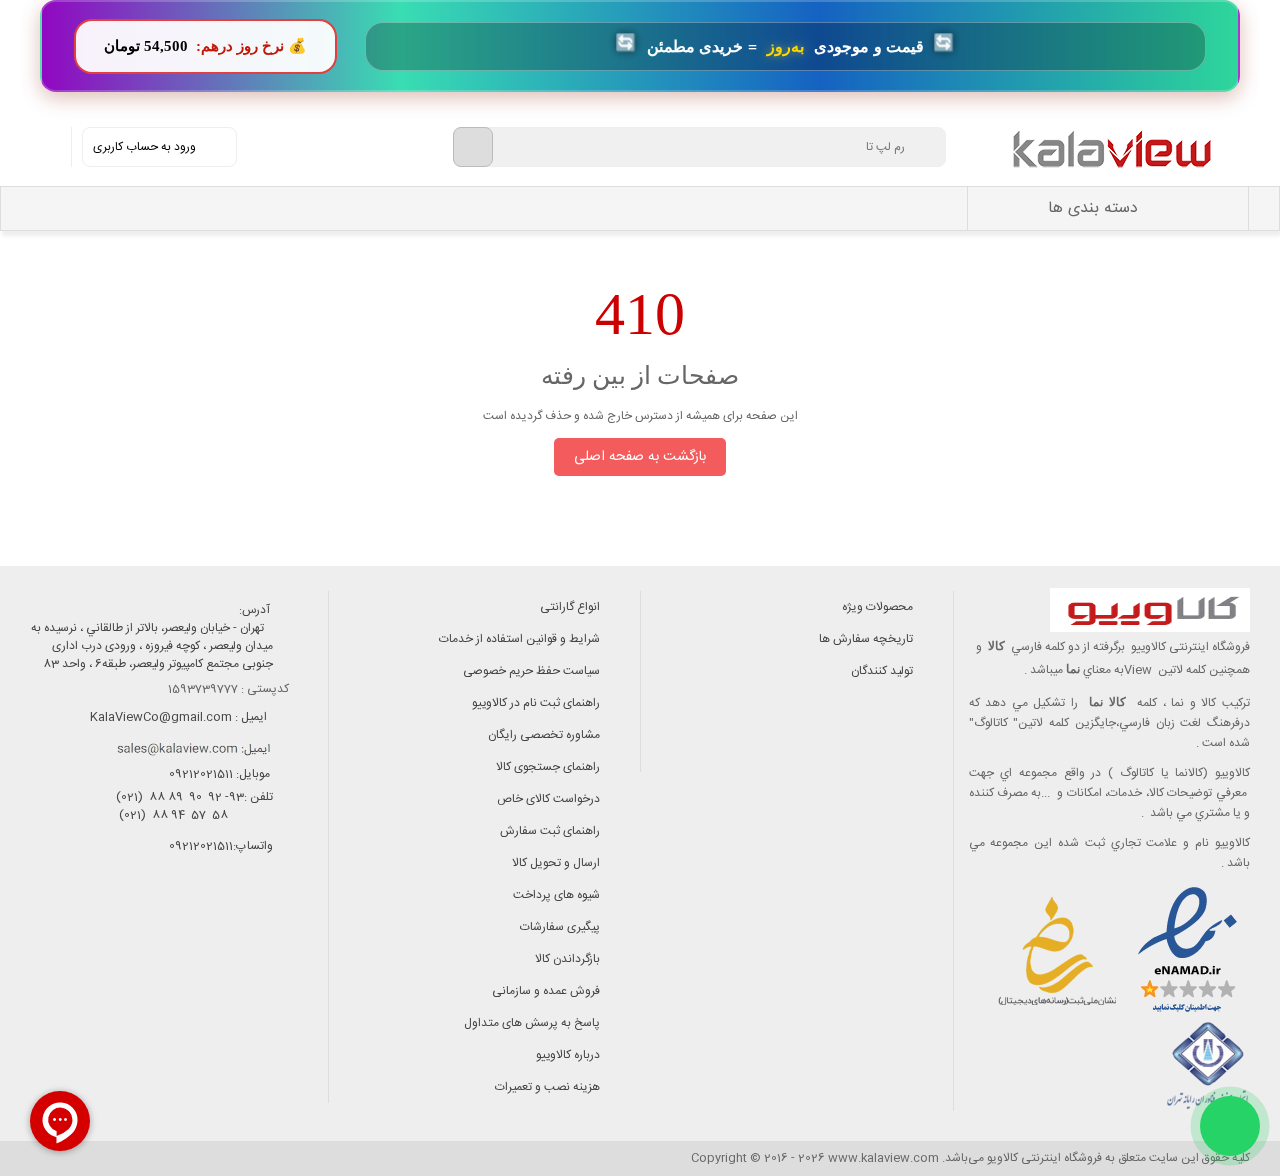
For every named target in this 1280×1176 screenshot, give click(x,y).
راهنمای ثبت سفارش (550, 831)
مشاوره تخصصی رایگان (544, 735)
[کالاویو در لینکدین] (144, 932)
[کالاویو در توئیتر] (99, 932)
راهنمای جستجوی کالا (548, 767)
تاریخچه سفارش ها (866, 639)
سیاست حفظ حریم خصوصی (531, 671)
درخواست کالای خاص (548, 799)
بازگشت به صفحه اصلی (640, 457)
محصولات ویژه (877, 607)
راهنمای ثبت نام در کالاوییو (536, 703)
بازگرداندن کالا (567, 959)
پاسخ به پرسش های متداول (532, 1023)
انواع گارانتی (570, 607)
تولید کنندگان (882, 671)
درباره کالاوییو (568, 1055)
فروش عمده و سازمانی (546, 991)
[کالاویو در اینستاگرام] (279, 932)
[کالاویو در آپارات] (189, 932)
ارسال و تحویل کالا (556, 863)
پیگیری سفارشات (560, 927)
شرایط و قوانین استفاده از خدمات (519, 639)
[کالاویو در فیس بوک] (234, 932)
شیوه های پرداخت (556, 895)
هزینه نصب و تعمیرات (547, 1087)
